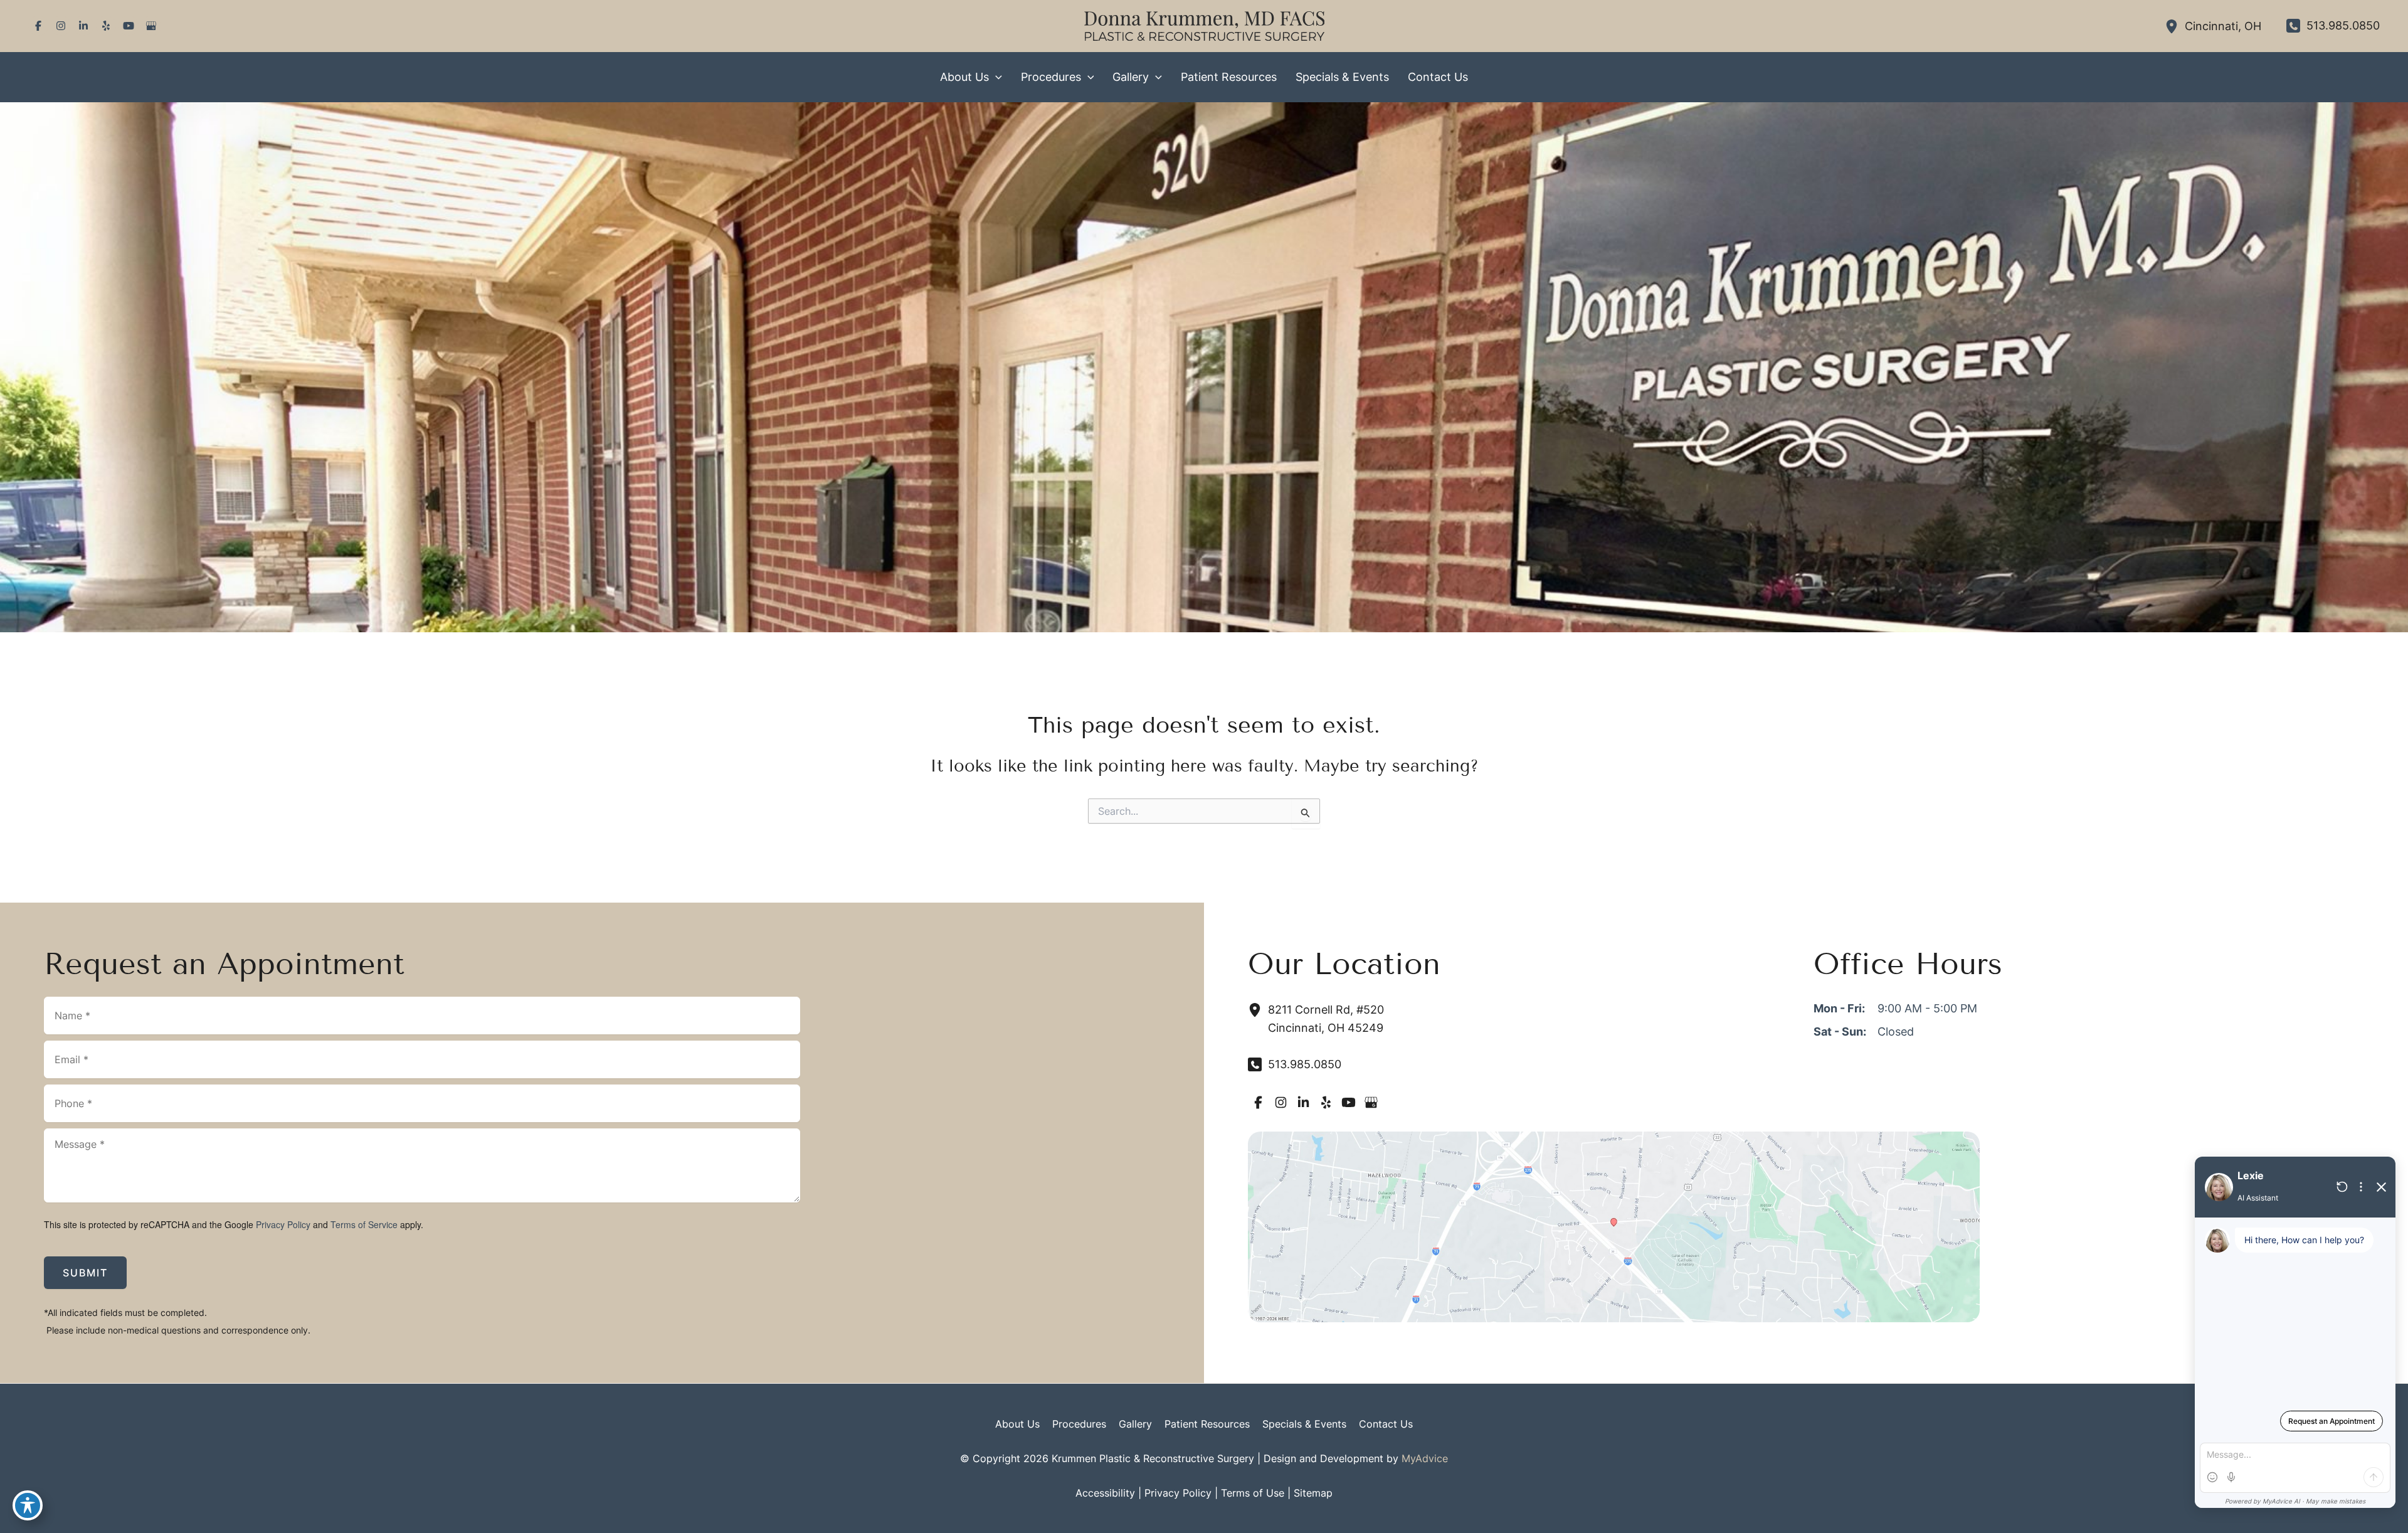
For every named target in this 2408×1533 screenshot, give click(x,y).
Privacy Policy (283, 1224)
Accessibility (1105, 1493)
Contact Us (1386, 1424)
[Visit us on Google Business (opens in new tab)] (151, 26)
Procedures (1079, 1424)
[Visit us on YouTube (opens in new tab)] (129, 26)
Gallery (1135, 1424)
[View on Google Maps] (1614, 1226)
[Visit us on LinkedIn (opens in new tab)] (83, 26)
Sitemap (1313, 1493)
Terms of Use (1253, 1493)
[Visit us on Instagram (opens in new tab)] (61, 26)
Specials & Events (1304, 1424)
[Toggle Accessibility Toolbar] (28, 1505)
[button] (995, 77)
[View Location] (2175, 26)
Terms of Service (364, 1224)
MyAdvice (1425, 1458)
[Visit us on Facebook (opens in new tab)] (38, 26)
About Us (1017, 1424)
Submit (85, 1273)
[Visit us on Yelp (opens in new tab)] (106, 26)
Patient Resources (1207, 1424)
